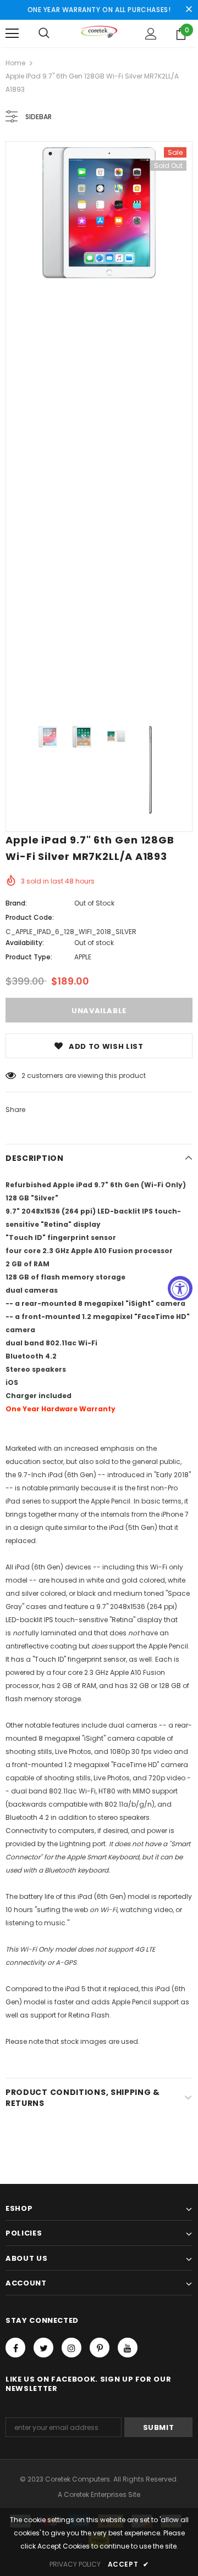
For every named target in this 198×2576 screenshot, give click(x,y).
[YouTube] (128, 2348)
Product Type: (29, 957)
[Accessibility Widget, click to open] (180, 1288)
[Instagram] (71, 2348)
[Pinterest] (100, 2348)
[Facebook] (15, 2348)
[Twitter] (43, 2348)
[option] (99, 213)
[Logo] (99, 33)
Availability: (25, 943)
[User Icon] (151, 34)
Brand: (16, 903)
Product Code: (30, 917)
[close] (189, 10)
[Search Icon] (44, 33)
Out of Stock (94, 903)
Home (15, 63)
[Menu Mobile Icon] (12, 33)
